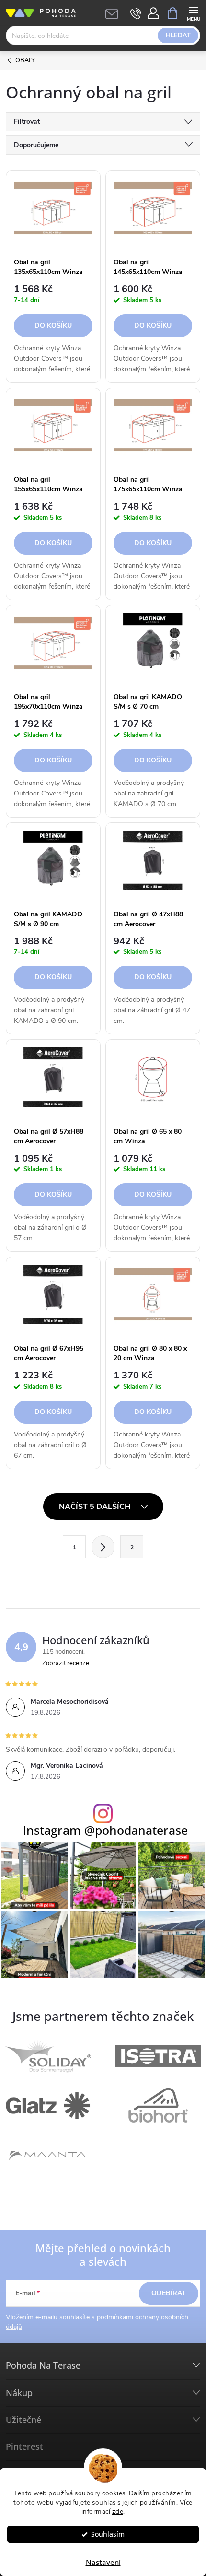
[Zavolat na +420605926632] (136, 13)
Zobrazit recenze (66, 1663)
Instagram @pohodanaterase (105, 1830)
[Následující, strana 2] (103, 1547)
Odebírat (169, 2293)
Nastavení (103, 2562)
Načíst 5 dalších (96, 1507)
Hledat (178, 36)
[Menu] (193, 13)
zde (118, 2511)
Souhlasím (108, 2534)
